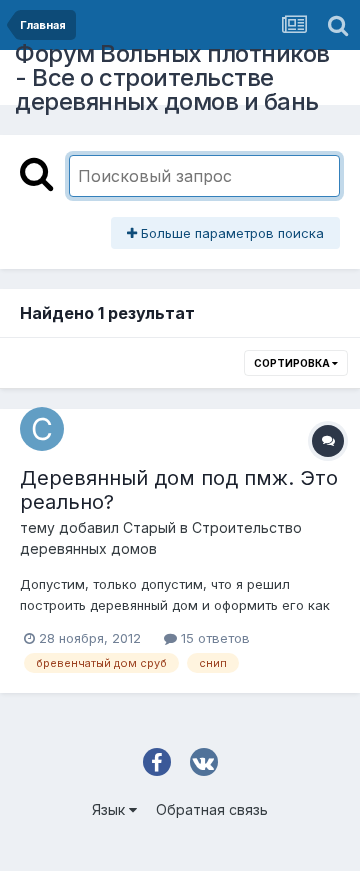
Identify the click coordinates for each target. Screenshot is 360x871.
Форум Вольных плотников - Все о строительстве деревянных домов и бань (172, 77)
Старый (149, 527)
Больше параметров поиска (230, 233)
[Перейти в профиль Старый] (42, 429)
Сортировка (293, 363)
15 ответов (213, 638)
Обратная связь (212, 809)
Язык (110, 809)
